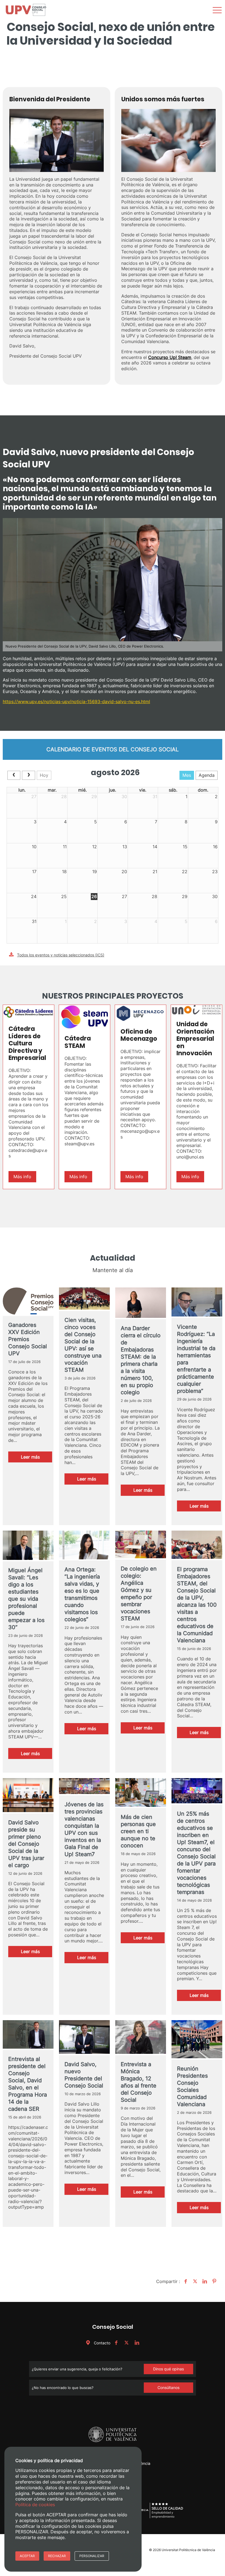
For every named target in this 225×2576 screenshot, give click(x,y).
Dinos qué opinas (168, 2369)
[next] (28, 775)
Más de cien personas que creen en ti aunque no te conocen (138, 1831)
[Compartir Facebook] (185, 2281)
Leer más (36, 1458)
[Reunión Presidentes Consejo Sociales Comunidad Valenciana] (197, 2040)
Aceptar (27, 2556)
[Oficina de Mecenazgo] (140, 1014)
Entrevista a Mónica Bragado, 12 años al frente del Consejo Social (139, 2082)
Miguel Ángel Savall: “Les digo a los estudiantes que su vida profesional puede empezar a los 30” (26, 1599)
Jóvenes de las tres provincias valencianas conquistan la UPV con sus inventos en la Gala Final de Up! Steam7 (84, 1829)
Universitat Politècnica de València (188, 2550)
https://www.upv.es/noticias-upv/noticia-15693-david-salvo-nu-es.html (76, 702)
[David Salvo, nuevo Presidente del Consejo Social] (84, 2038)
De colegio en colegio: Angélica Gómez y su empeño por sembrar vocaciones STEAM (139, 1594)
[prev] (14, 775)
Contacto (102, 2343)
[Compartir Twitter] (194, 2281)
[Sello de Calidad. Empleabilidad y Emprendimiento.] (158, 2518)
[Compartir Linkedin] (204, 2281)
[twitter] (126, 2343)
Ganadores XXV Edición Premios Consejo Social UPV (28, 1339)
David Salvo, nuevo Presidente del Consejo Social (84, 2075)
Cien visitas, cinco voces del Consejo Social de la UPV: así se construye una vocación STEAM (83, 1345)
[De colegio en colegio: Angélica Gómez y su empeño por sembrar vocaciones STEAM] (141, 1545)
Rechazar (57, 2556)
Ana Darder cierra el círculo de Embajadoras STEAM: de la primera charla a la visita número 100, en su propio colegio (141, 1360)
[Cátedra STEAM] (85, 1017)
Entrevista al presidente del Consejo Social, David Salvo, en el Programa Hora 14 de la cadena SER (28, 2084)
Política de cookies (35, 2505)
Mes (187, 775)
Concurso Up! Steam (170, 357)
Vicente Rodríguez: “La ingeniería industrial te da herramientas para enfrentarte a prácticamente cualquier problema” (196, 1359)
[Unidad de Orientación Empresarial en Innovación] (196, 1010)
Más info (22, 1177)
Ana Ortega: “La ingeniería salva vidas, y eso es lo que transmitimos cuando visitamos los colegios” (82, 1594)
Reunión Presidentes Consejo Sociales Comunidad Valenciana (192, 2086)
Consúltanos (168, 2387)
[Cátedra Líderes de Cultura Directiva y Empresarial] (29, 1012)
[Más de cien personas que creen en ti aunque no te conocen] (141, 1793)
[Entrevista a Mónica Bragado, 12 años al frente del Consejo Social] (141, 2038)
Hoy (44, 775)
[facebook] (116, 2343)
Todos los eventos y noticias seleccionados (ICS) (61, 955)
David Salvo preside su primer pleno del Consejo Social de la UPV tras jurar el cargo (26, 1844)
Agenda (207, 775)
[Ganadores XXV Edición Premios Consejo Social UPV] (28, 1302)
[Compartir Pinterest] (214, 2281)
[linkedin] (137, 2343)
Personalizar (92, 2556)
